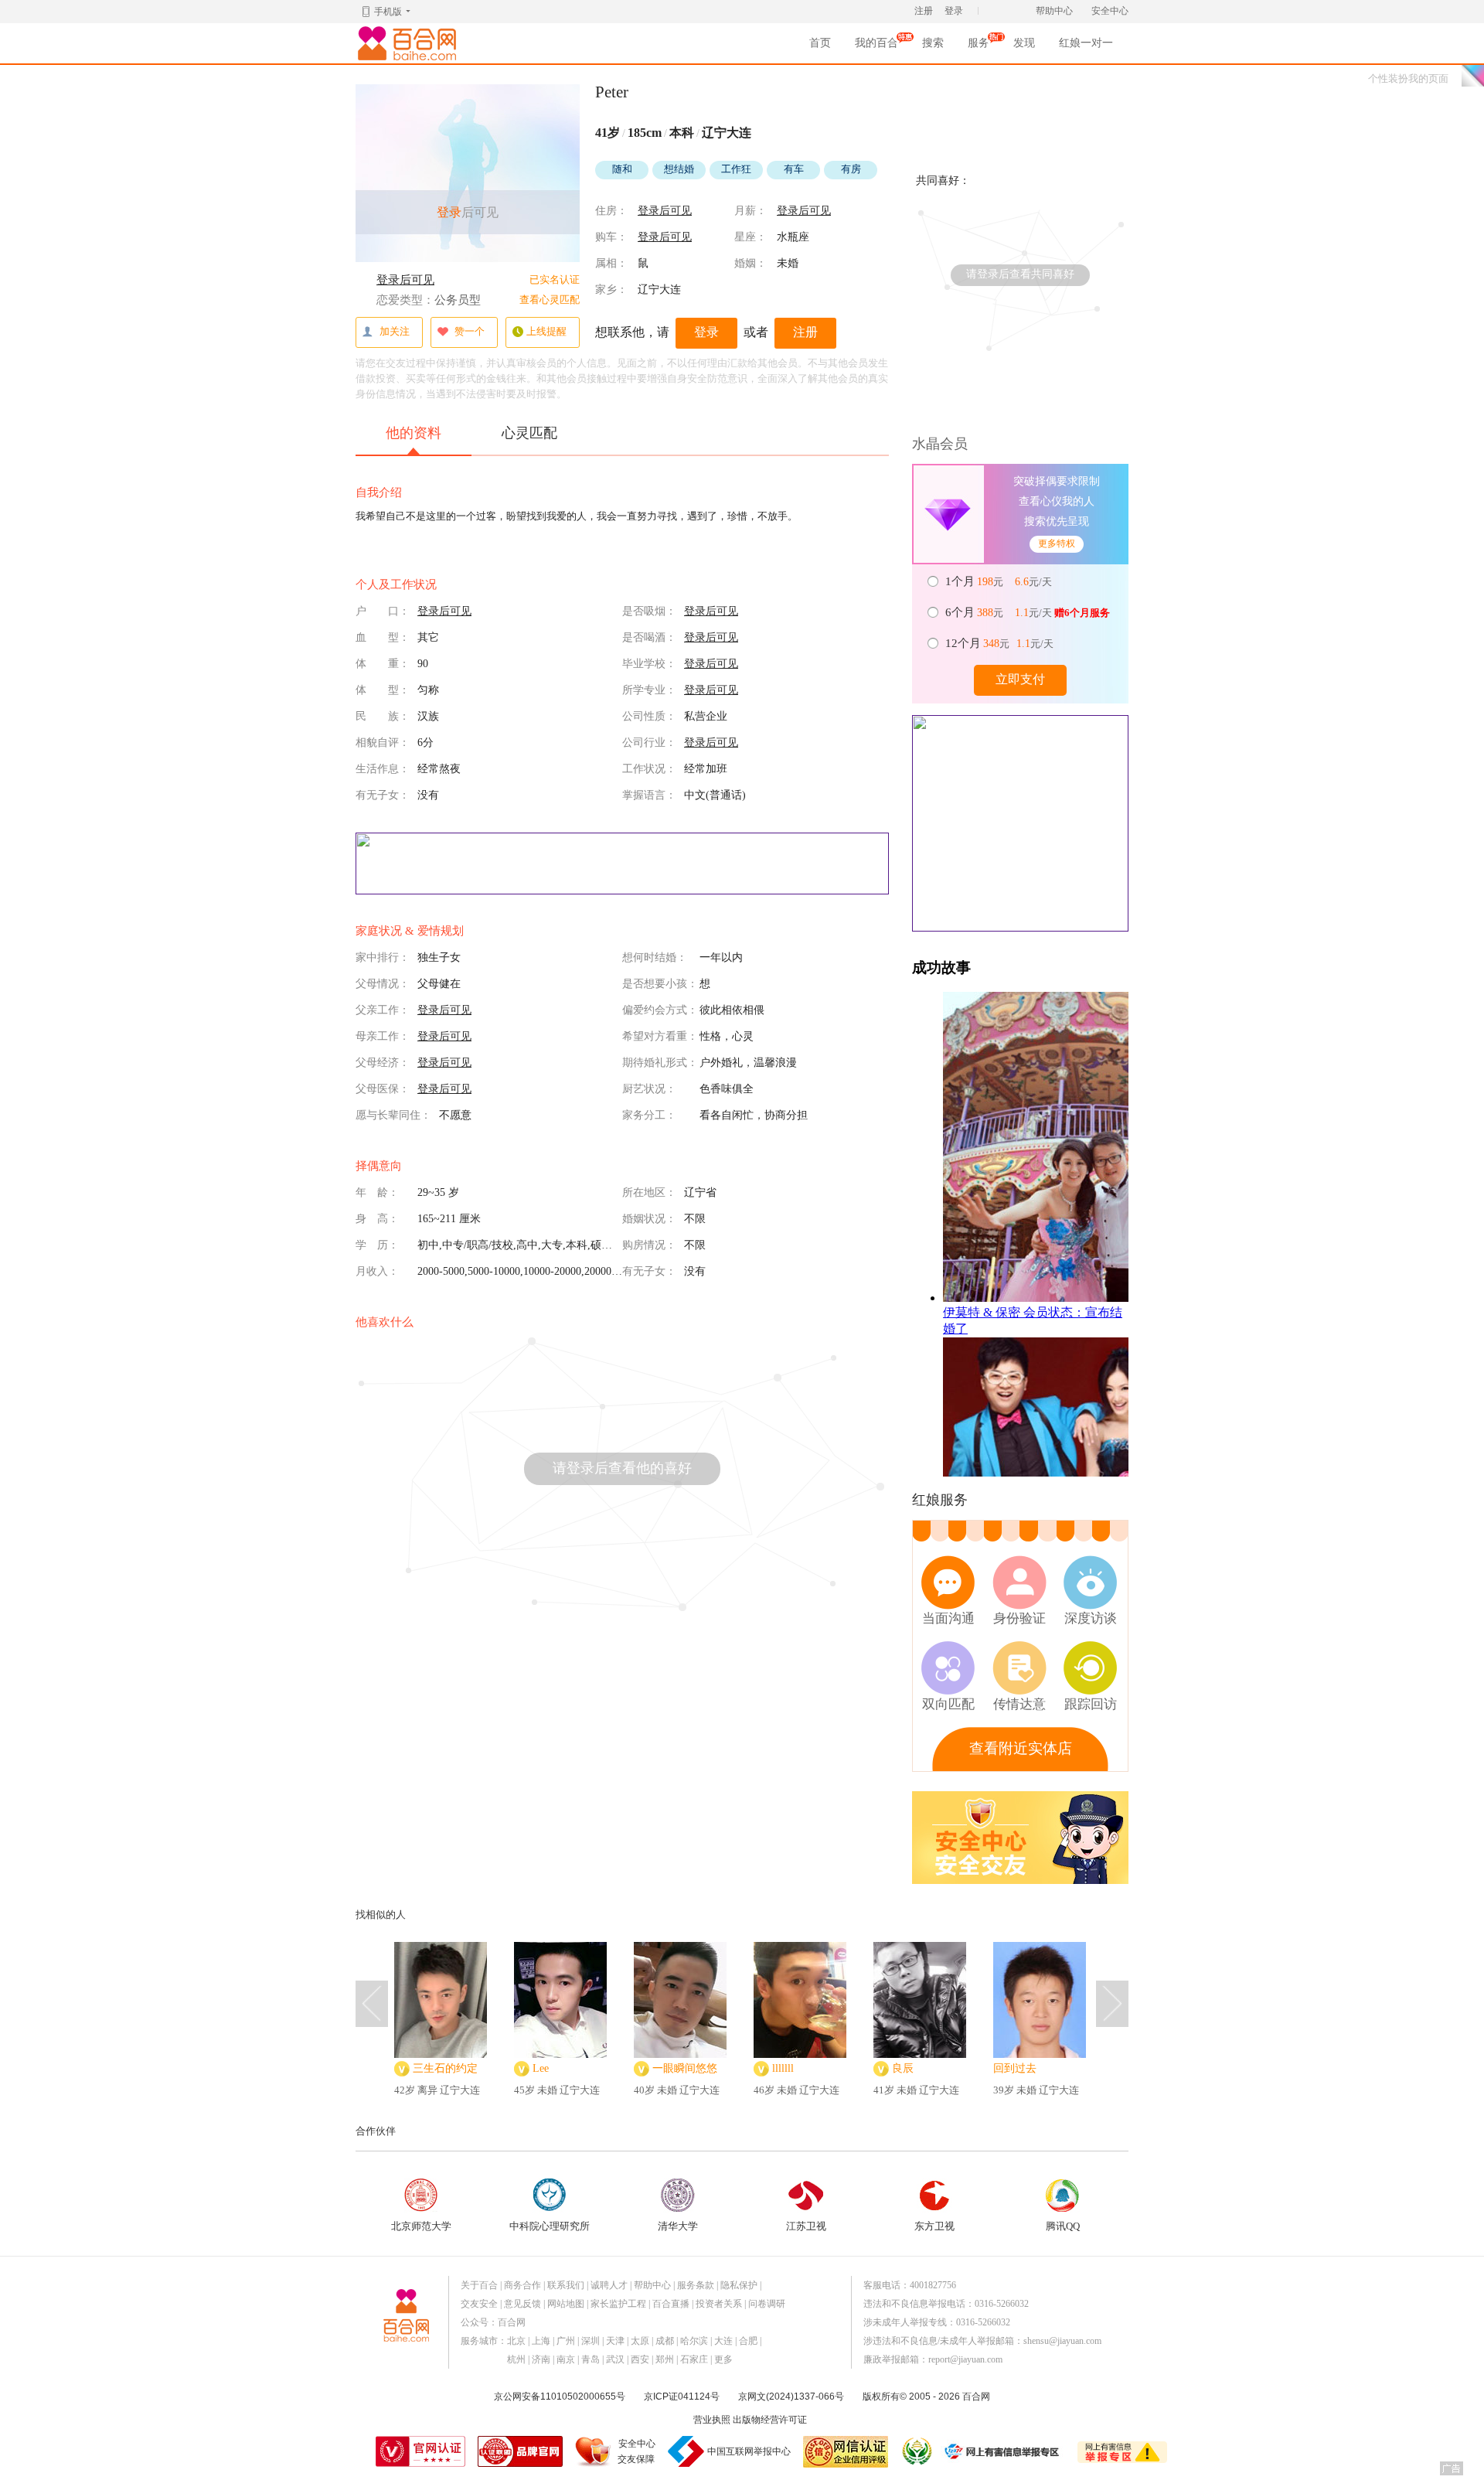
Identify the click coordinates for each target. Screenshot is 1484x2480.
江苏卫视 (806, 2226)
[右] (1112, 2004)
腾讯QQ (1063, 2226)
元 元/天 (1000, 581)
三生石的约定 (445, 2068)
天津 (615, 2341)
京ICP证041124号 (682, 2397)
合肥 (748, 2341)
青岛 (591, 2359)
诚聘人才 (609, 2285)
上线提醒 (546, 331)
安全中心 (1110, 11)
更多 (723, 2359)
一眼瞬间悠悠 (685, 2068)
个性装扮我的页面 (1408, 78)
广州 (566, 2341)
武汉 (615, 2359)
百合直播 (671, 2304)
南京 (566, 2359)
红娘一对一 (1086, 43)
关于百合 (479, 2285)
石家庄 (694, 2359)
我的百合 (876, 48)
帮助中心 (1054, 11)
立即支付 (1020, 679)
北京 (516, 2341)
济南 (541, 2359)
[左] (372, 2004)
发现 (1024, 43)
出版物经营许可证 (770, 2420)
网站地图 (566, 2304)
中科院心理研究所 (550, 2226)
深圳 (591, 2341)
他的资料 (414, 433)
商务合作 (522, 2285)
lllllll (783, 2068)
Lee (541, 2068)
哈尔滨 (694, 2341)
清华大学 (678, 2226)
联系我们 (566, 2285)
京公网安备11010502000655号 (560, 2397)
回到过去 (1015, 2068)
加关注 (395, 331)
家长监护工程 (618, 2304)
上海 (541, 2341)
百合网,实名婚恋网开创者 (410, 43)
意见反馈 (522, 2304)
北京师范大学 (421, 2226)
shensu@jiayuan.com (1062, 2341)
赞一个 (470, 331)
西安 (640, 2359)
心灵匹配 (529, 433)
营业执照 (712, 2420)
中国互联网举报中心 (749, 2451)
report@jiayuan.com (965, 2359)
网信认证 (846, 2452)
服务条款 (696, 2285)
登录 (954, 11)
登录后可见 (405, 280)
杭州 (516, 2359)
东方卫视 (934, 2226)
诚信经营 (916, 2451)
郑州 (665, 2359)
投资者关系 (719, 2304)
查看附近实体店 (1021, 1748)
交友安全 (479, 2304)
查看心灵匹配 (550, 300)
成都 (665, 2341)
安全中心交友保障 (636, 2451)
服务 (979, 48)
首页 (820, 43)
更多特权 (1057, 543)
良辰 (903, 2068)
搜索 (933, 43)
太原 (640, 2341)
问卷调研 (767, 2304)
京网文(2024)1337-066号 (791, 2397)
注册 (924, 11)
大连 (723, 2341)
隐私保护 (739, 2285)
